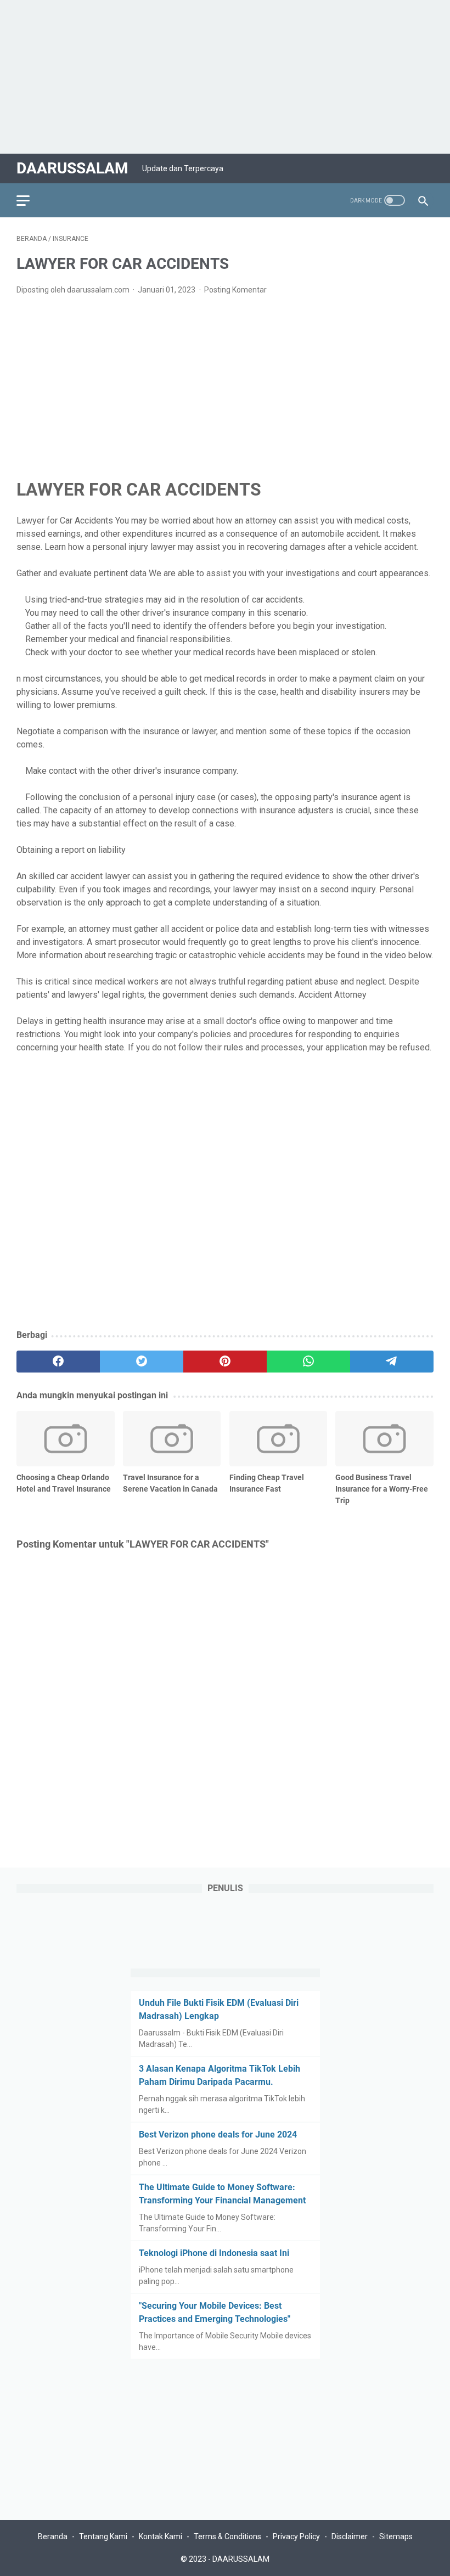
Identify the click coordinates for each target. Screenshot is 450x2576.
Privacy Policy (296, 2536)
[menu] (30, 200)
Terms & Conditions (227, 2536)
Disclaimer (350, 2536)
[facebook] (58, 1362)
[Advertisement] (225, 77)
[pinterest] (225, 1362)
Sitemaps (396, 2536)
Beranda (53, 2536)
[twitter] (142, 1362)
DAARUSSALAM (72, 168)
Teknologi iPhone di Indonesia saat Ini (214, 2253)
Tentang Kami (103, 2536)
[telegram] (392, 1362)
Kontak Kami (161, 2536)
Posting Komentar (235, 290)
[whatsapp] (308, 1362)
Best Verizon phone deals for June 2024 (218, 2135)
